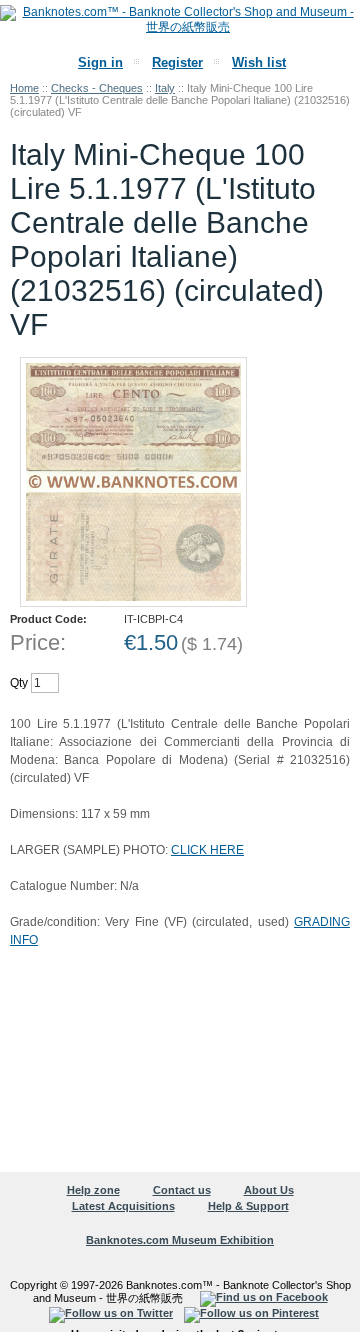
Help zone (93, 1190)
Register (177, 62)
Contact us (182, 1190)
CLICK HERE (207, 850)
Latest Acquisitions (123, 1206)
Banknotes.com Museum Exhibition (180, 1240)
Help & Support (248, 1206)
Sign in (100, 62)
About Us (269, 1190)
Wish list (259, 62)
